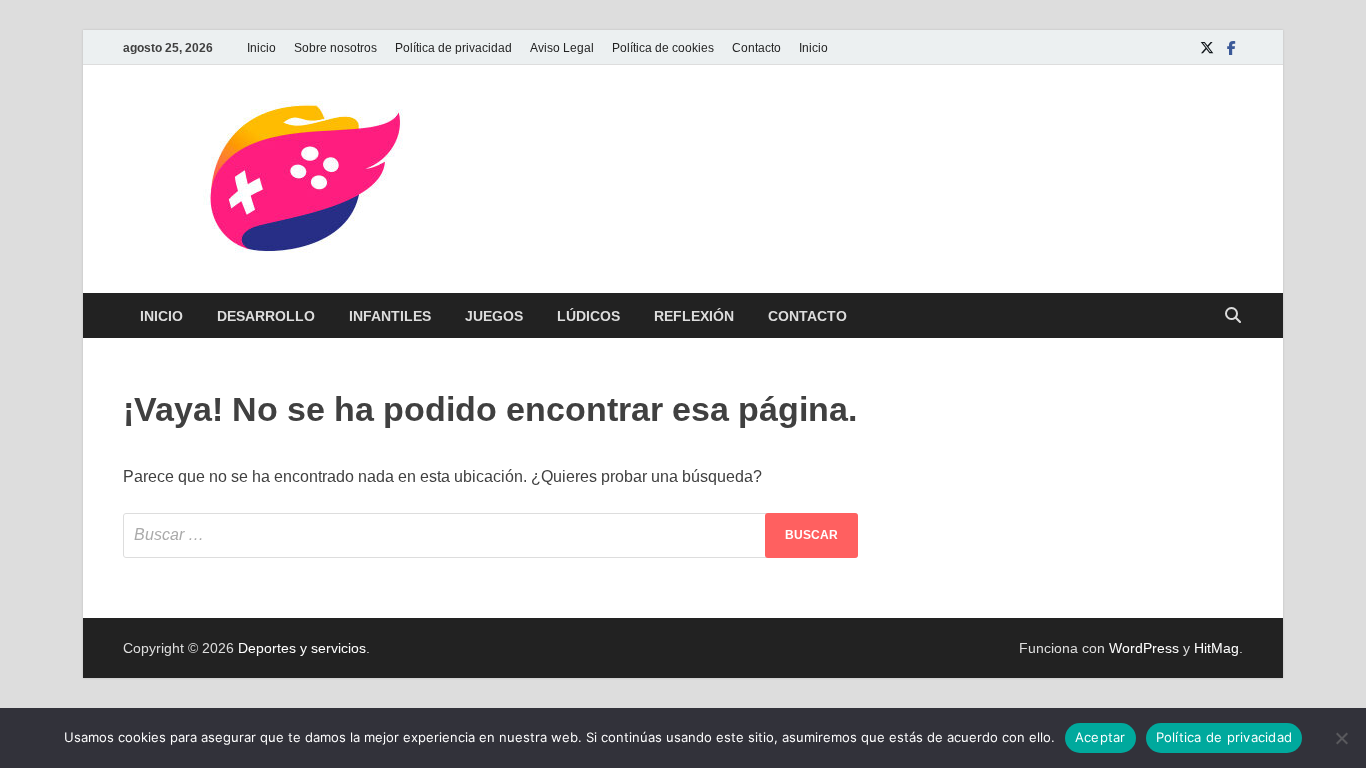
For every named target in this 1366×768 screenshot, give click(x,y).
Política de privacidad (453, 48)
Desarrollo (266, 316)
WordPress (1144, 648)
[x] (1207, 47)
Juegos (494, 316)
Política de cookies (663, 48)
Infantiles (390, 316)
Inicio (261, 48)
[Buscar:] (490, 535)
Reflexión (694, 316)
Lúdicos (588, 316)
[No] (1341, 738)
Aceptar (1100, 737)
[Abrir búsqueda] (1233, 316)
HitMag (1216, 648)
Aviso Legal (562, 48)
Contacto (756, 48)
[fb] (1231, 47)
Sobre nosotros (335, 48)
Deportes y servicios (302, 648)
